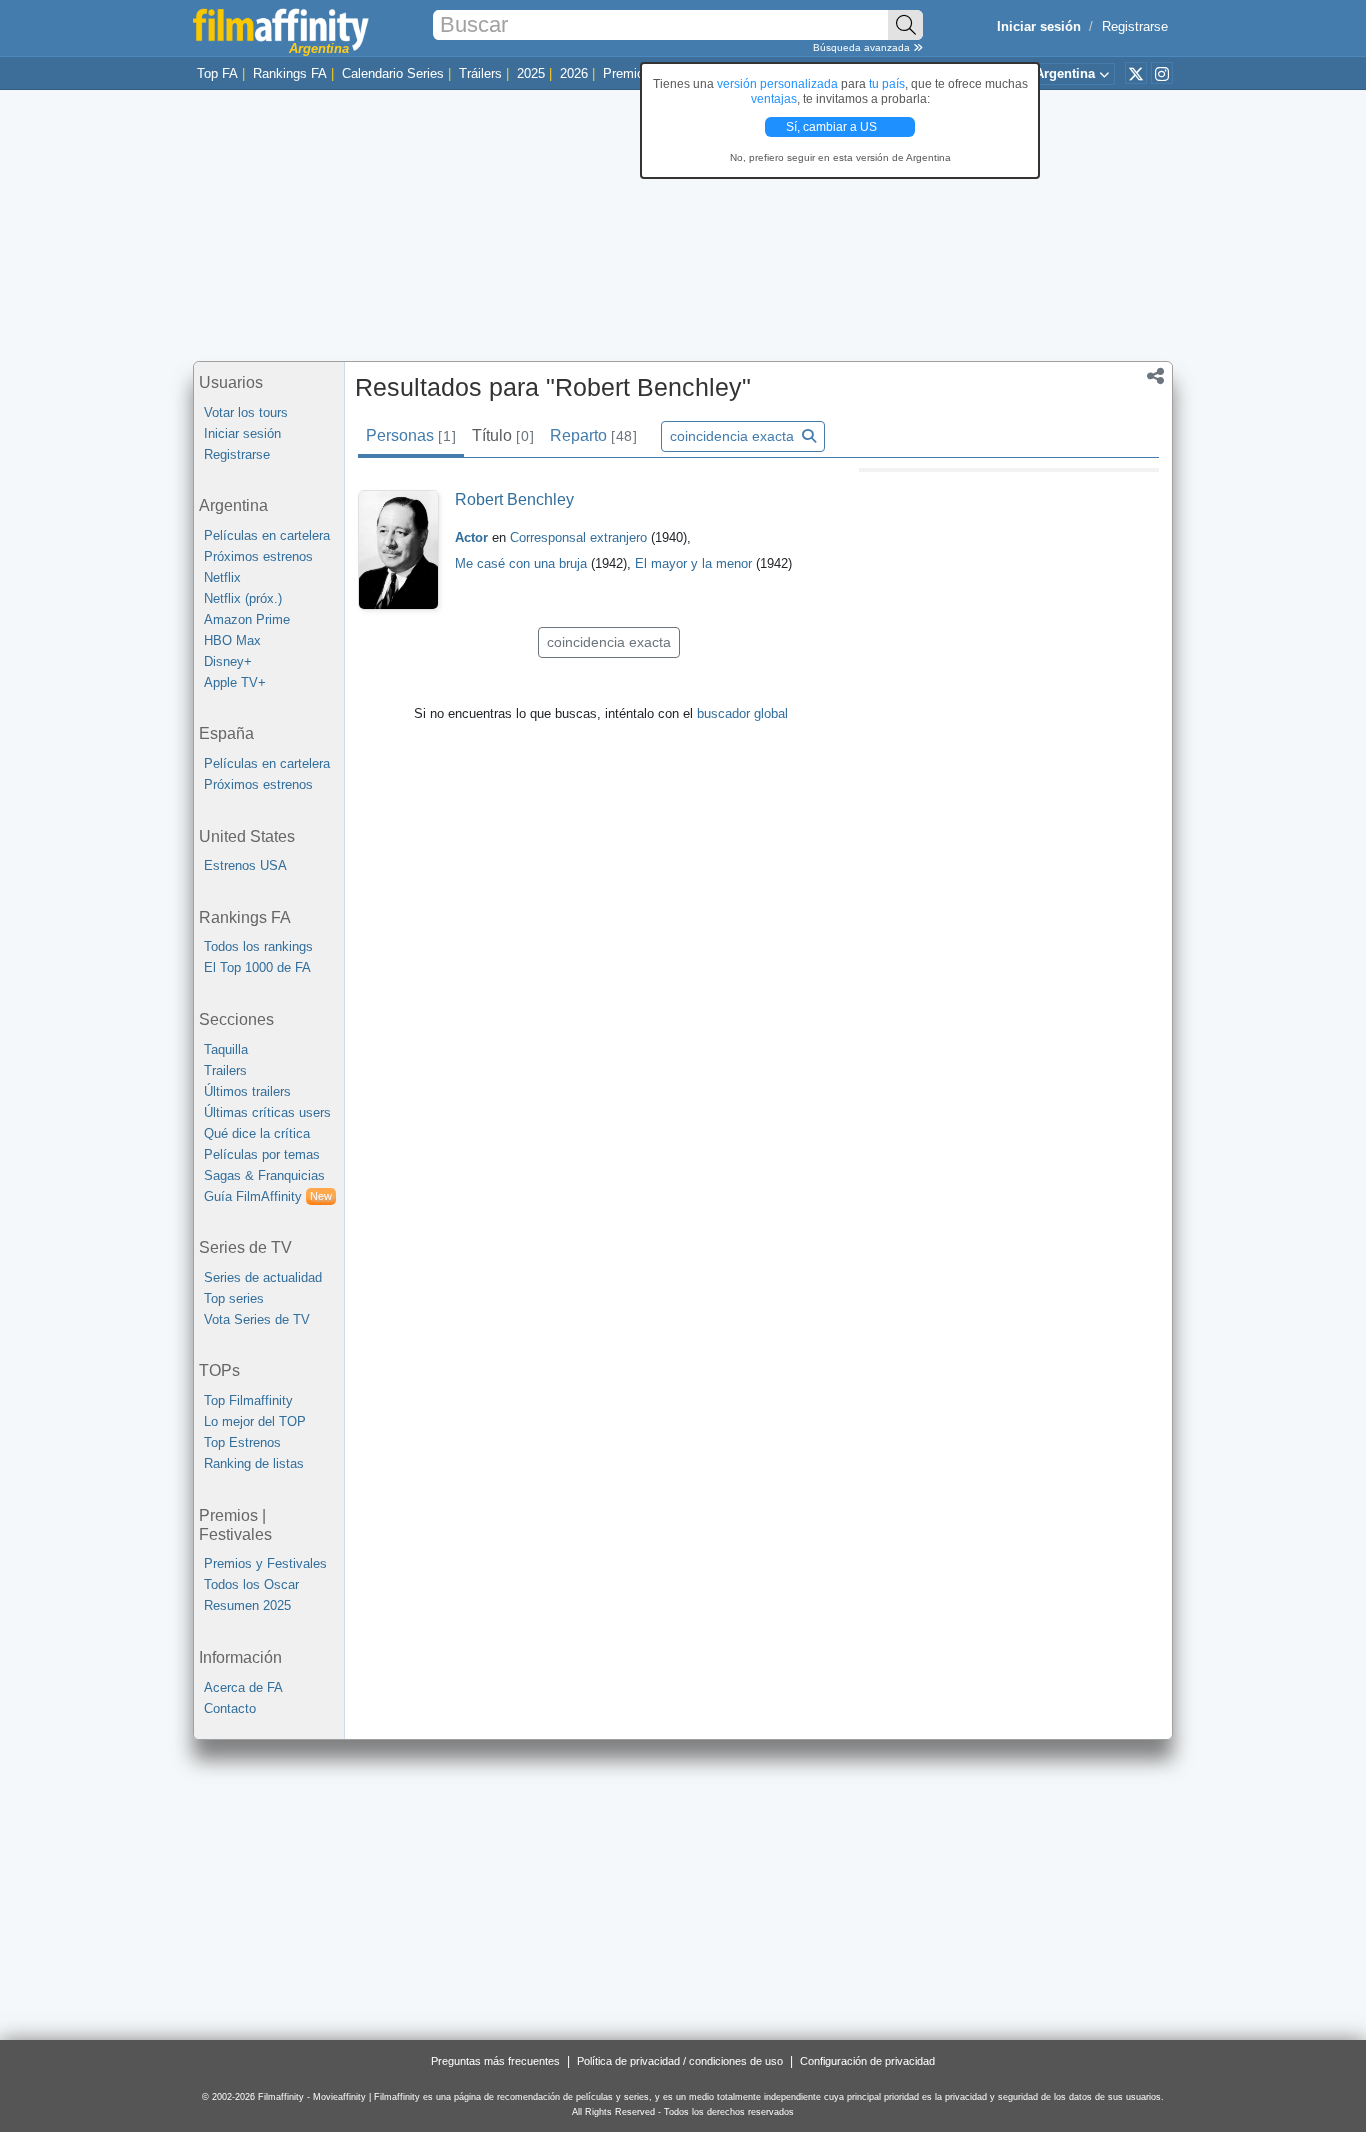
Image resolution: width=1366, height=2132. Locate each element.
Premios (627, 73)
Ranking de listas (254, 1463)
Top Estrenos (242, 1442)
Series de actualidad (263, 1277)
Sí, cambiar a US (833, 127)
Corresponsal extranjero (580, 537)
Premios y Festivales (265, 1563)
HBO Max (232, 640)
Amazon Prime (247, 619)
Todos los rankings (258, 946)
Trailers (225, 1070)
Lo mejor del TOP (255, 1421)
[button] (1155, 378)
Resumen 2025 (247, 1605)
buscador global (742, 713)
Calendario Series (393, 73)
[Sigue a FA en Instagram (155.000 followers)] (1162, 73)
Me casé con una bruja (523, 563)
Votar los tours (246, 412)
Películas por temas (262, 1154)
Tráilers (480, 73)
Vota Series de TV (257, 1319)
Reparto (593, 435)
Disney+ (228, 661)
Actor (471, 537)
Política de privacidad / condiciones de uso (680, 2061)
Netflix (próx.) (243, 598)
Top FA (217, 73)
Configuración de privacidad (867, 2061)
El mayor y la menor (695, 563)
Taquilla (226, 1049)
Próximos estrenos (258, 556)
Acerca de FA (243, 1687)
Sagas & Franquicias (264, 1175)
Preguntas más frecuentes (495, 2061)
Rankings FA (290, 73)
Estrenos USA (245, 865)
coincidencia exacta (734, 436)
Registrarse (1135, 26)
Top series (234, 1298)
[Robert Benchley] (398, 550)
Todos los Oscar (251, 1584)
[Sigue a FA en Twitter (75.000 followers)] (1136, 73)
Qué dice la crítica (257, 1133)
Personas (410, 435)
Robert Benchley (514, 499)
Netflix (222, 577)
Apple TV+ (235, 682)
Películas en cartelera (267, 535)
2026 (574, 73)
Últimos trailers (247, 1091)
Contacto (230, 1708)
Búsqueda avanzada (863, 47)
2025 (531, 73)
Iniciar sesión (242, 433)
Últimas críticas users (267, 1112)
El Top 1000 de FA (257, 967)
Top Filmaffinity (248, 1400)
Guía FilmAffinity (268, 1196)
